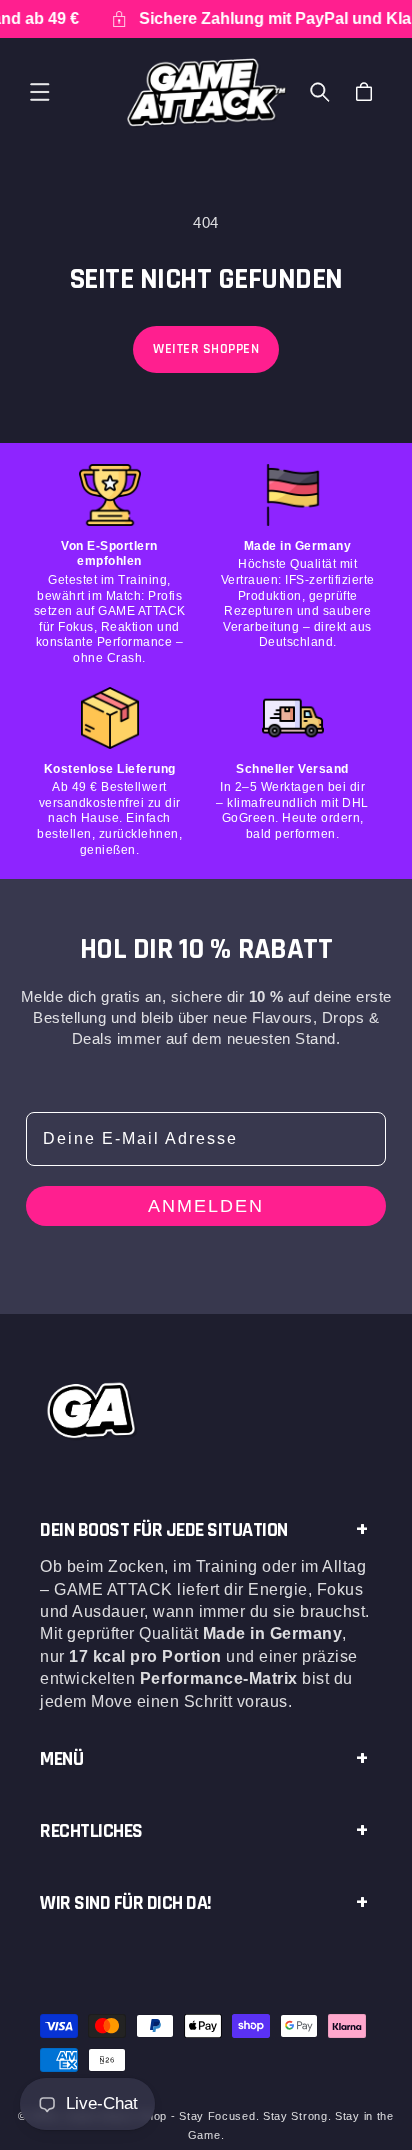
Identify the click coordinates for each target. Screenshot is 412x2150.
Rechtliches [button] (91, 1831)
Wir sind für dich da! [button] (126, 1903)
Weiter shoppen (206, 349)
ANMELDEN (206, 1206)
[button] (40, 92)
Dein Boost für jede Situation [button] (164, 1530)
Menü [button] (61, 1759)
